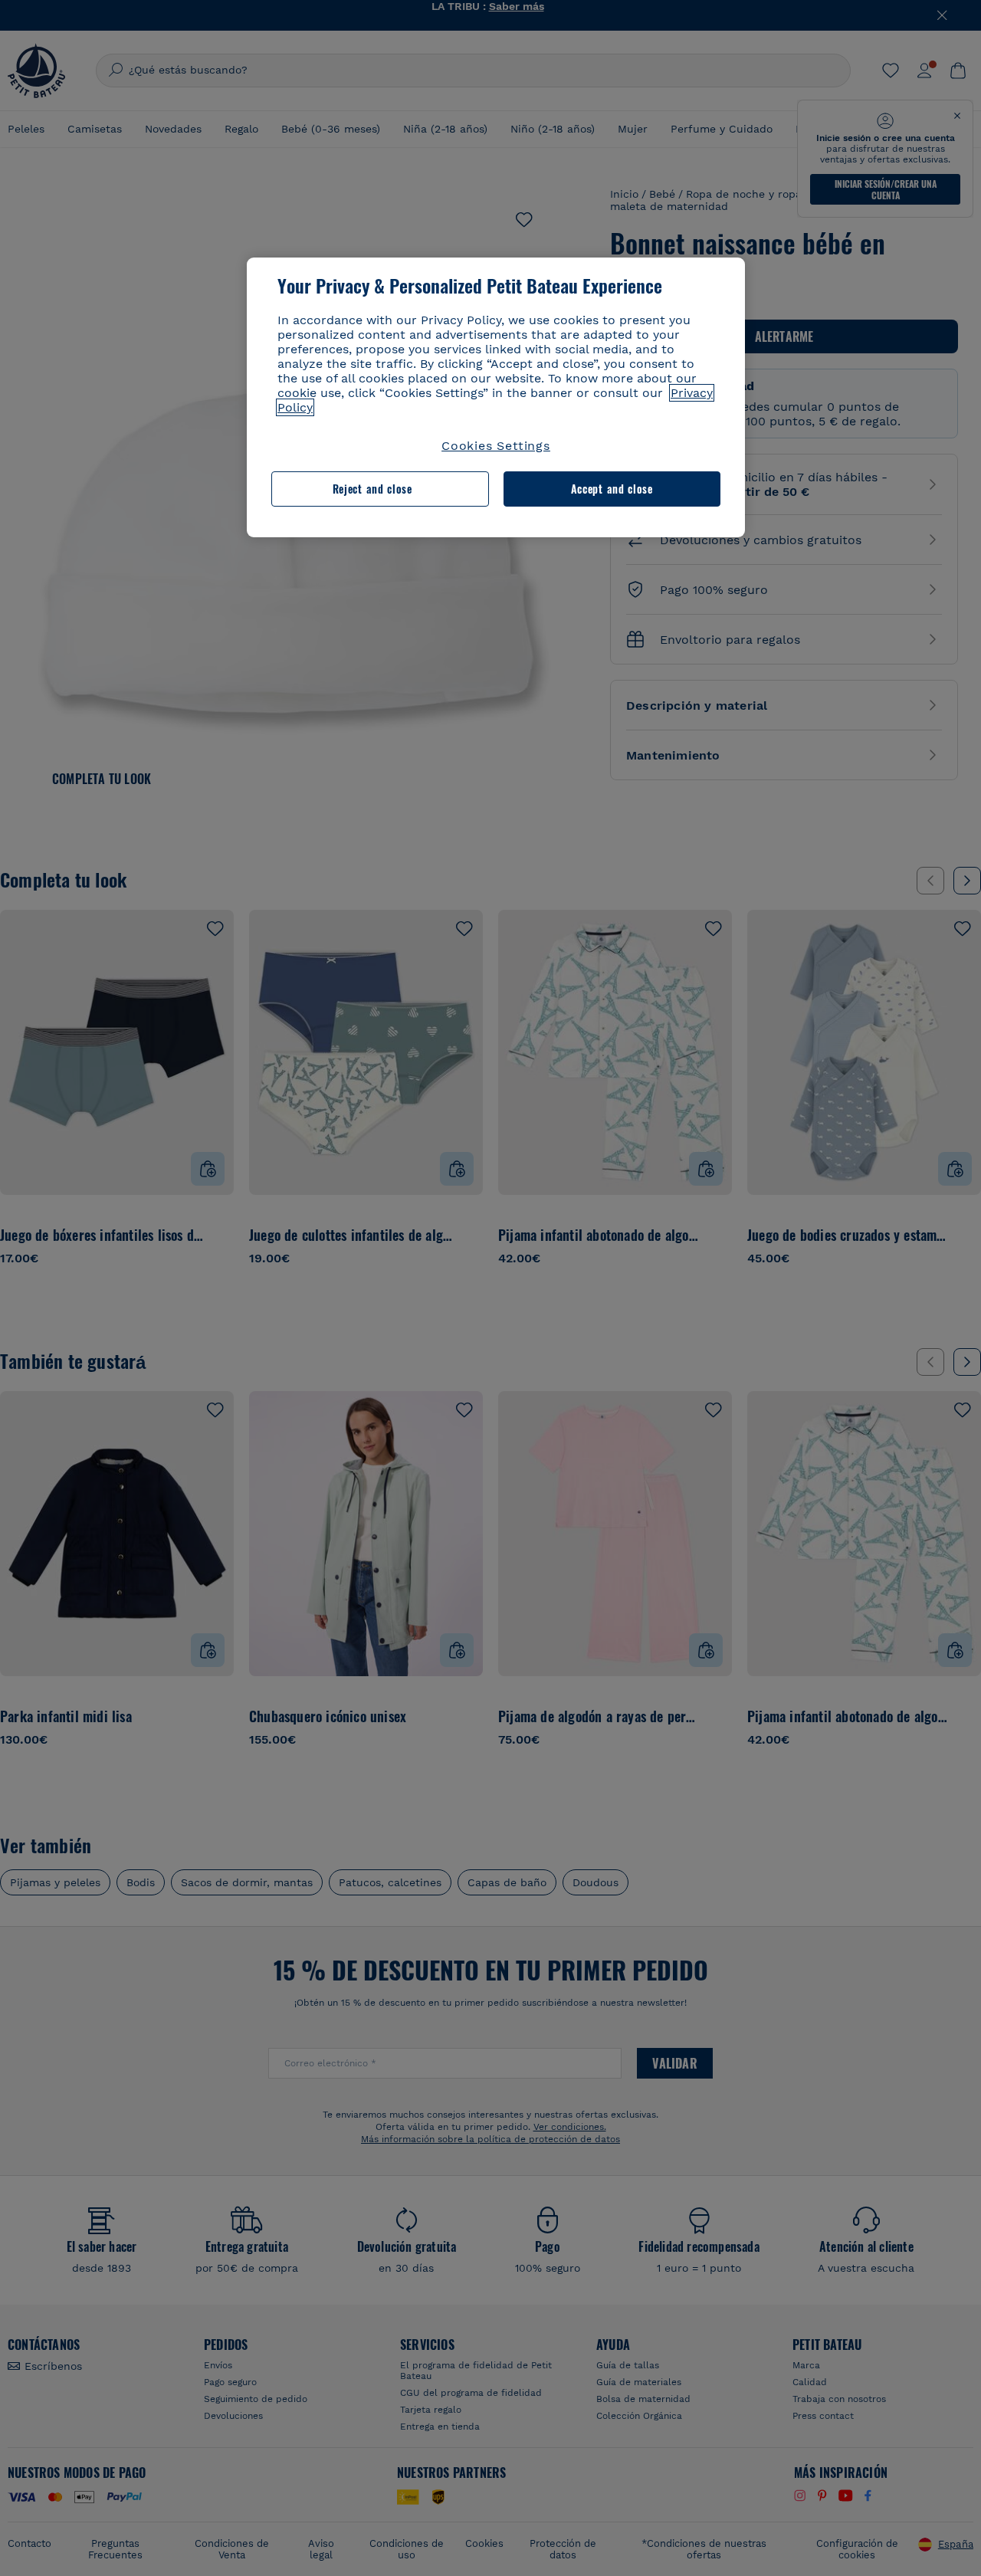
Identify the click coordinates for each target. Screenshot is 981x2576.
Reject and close (372, 489)
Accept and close (612, 489)
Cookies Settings (496, 446)
